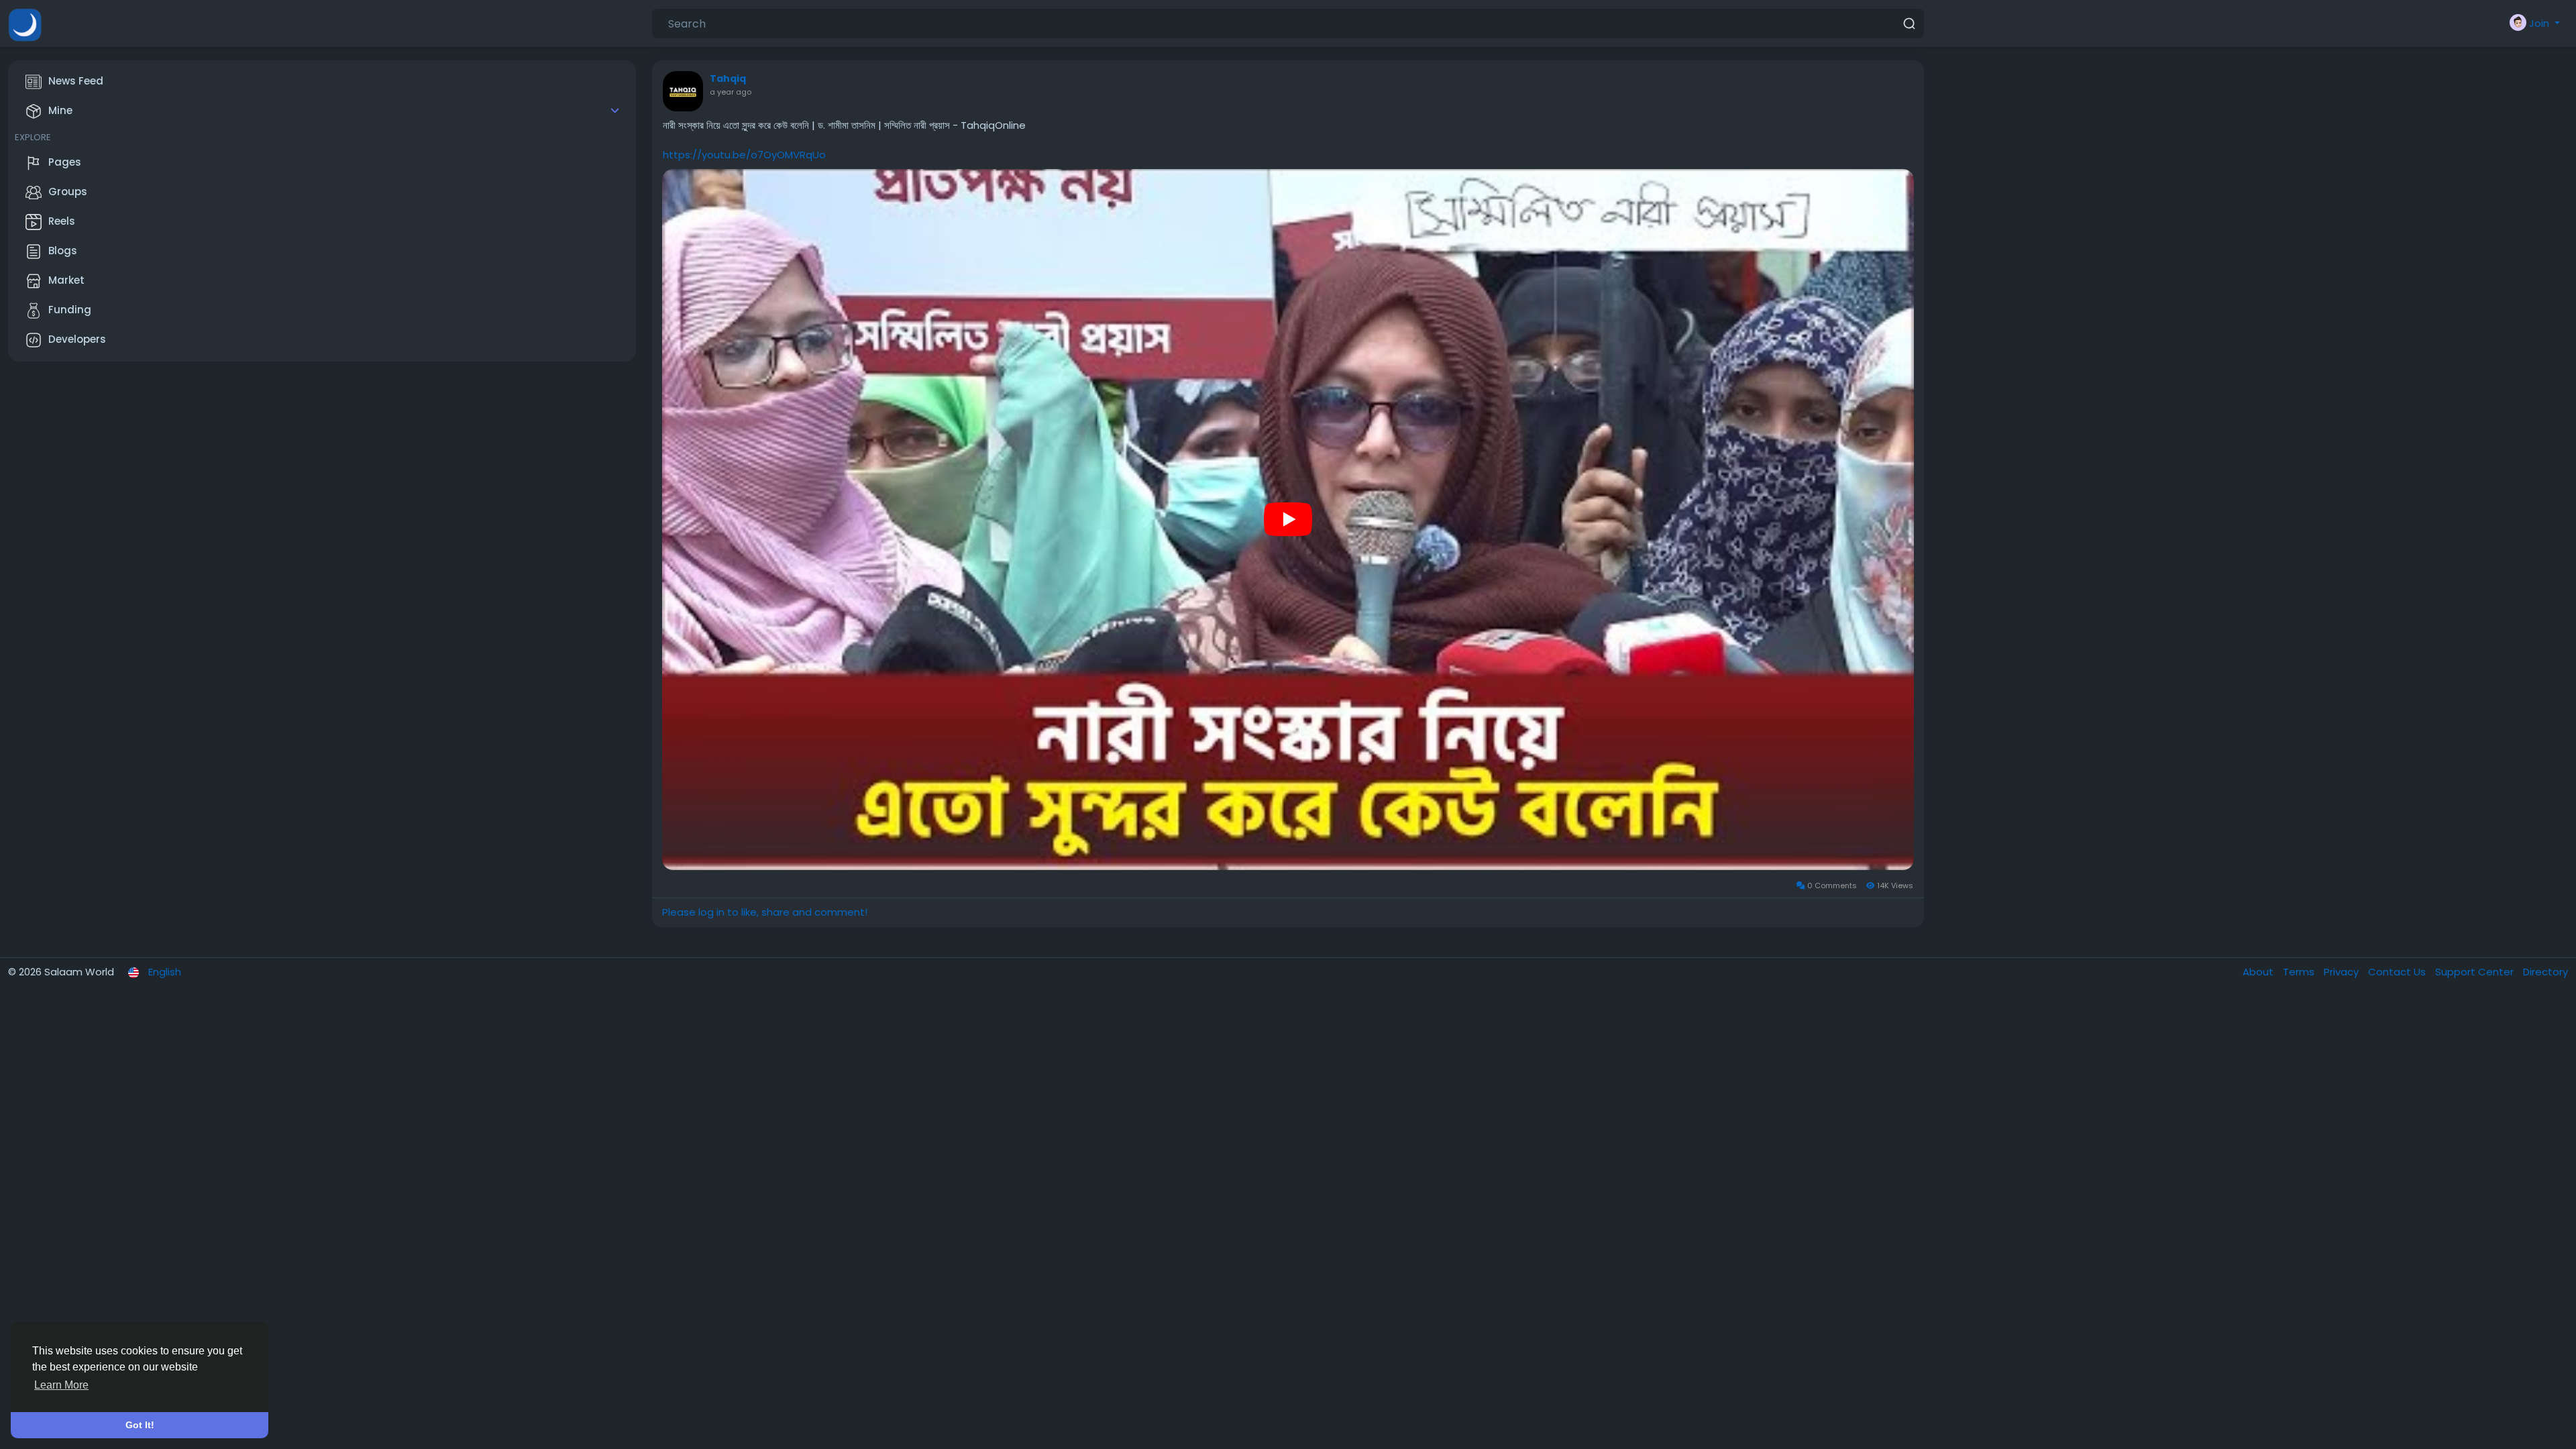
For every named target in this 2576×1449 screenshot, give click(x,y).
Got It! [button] (140, 1425)
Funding (70, 310)
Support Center (2476, 972)
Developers (77, 339)
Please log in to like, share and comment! (765, 912)
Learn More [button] (61, 1385)
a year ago (731, 92)
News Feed (76, 81)
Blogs (63, 251)
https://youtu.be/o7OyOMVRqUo (744, 155)
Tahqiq (728, 78)
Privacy (2343, 972)
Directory (2545, 972)
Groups (68, 192)
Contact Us (2398, 972)
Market (66, 280)
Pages (65, 162)
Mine (60, 110)
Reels (62, 221)
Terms (2300, 972)
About (2259, 972)
